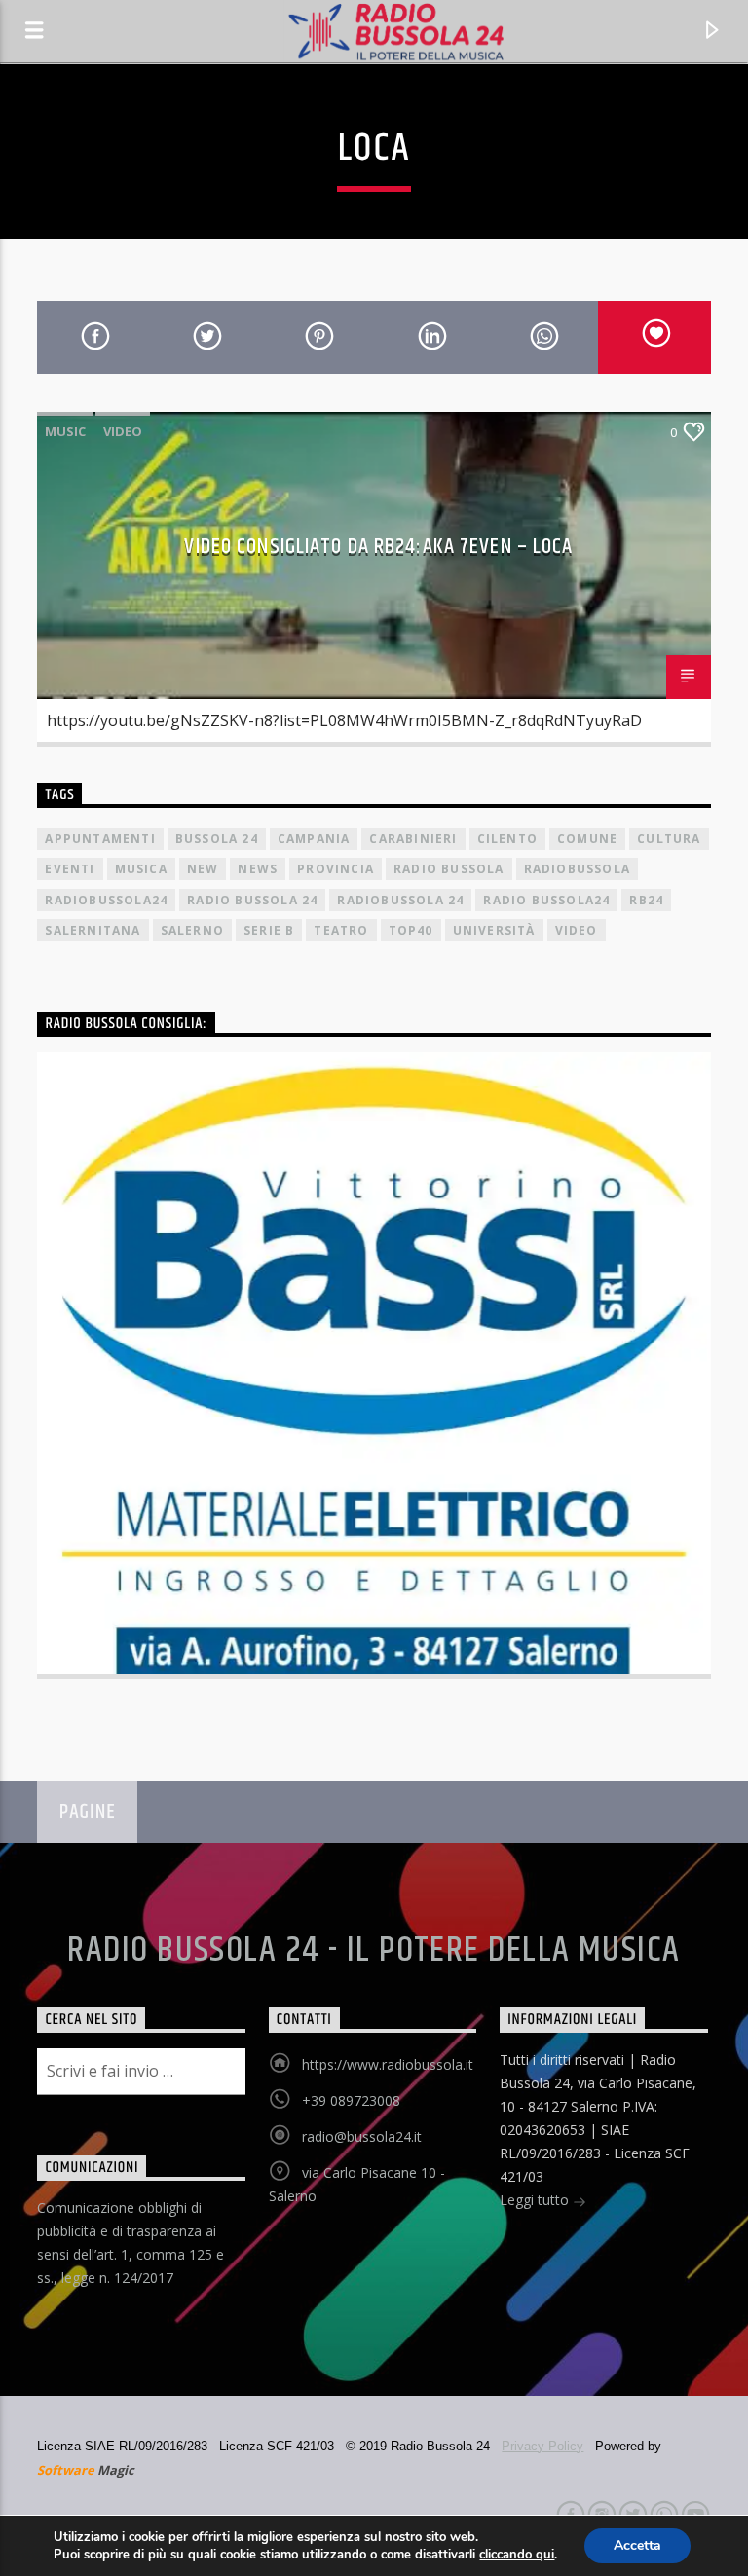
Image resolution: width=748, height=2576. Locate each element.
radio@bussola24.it (362, 2136)
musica (141, 869)
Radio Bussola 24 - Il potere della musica (374, 1951)
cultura (669, 839)
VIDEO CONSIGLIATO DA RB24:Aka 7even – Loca (378, 547)
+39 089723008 (351, 2100)
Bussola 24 (217, 839)
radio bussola (449, 869)
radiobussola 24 (400, 900)
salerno (192, 930)
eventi (70, 869)
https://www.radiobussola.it (388, 2064)
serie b (269, 930)
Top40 (411, 930)
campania (314, 839)
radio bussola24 (546, 900)
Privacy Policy (542, 2446)
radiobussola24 (106, 900)
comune (587, 839)
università (494, 930)
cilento (507, 839)
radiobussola (577, 869)
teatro (341, 930)
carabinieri (413, 839)
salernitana (93, 930)
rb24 (646, 900)
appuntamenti (100, 839)
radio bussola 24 (252, 900)
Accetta (637, 2545)
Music (65, 431)
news (258, 869)
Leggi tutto (536, 2200)
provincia (336, 869)
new (203, 869)
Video (123, 431)
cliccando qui (517, 2555)
